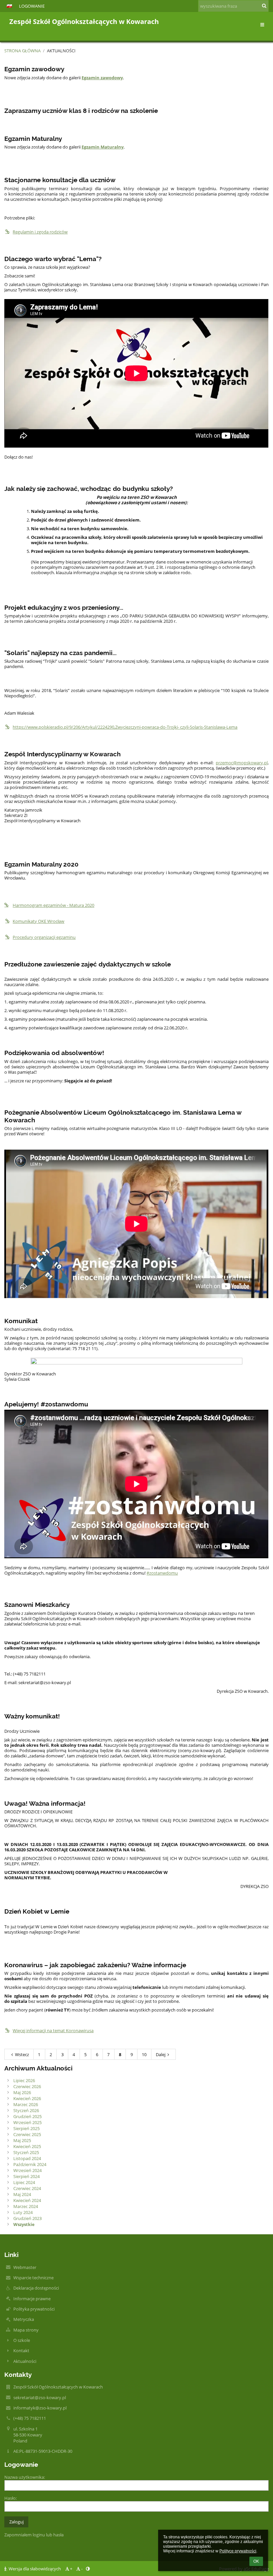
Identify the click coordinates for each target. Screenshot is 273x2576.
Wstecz (22, 2054)
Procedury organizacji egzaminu (44, 937)
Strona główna (22, 51)
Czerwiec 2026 (27, 2086)
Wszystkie (24, 2224)
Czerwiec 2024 (27, 2188)
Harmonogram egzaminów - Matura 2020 (53, 905)
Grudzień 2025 (27, 2116)
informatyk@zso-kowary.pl (40, 2408)
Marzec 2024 (26, 2206)
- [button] (82, 2569)
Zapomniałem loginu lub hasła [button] (34, 2535)
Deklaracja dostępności (36, 2288)
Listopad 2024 (27, 2158)
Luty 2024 (23, 2212)
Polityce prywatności (238, 2551)
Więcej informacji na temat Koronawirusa (53, 2030)
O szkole (22, 2340)
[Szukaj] (264, 6)
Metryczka (24, 2319)
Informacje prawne (32, 2299)
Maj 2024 (22, 2194)
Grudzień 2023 (27, 2218)
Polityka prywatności (34, 2309)
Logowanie (32, 6)
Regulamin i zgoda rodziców (40, 232)
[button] (9, 6)
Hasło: (10, 2498)
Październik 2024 (30, 2164)
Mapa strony (26, 2330)
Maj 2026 (22, 2092)
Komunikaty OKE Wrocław (38, 921)
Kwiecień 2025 (27, 2146)
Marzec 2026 (26, 2104)
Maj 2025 (22, 2140)
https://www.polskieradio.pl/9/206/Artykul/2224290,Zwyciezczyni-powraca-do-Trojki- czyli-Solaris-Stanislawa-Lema (125, 727)
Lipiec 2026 (24, 2080)
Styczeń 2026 (26, 2110)
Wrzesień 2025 (27, 2122)
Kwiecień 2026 (27, 2098)
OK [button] (256, 2561)
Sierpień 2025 (26, 2128)
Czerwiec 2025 (27, 2134)
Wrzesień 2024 (27, 2170)
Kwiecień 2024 (27, 2200)
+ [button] (71, 2569)
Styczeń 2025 (26, 2152)
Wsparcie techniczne (33, 2278)
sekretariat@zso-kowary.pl (40, 2397)
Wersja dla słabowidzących (35, 2569)
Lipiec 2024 (24, 2182)
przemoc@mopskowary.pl (242, 763)
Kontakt (21, 2351)
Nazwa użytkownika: (25, 2477)
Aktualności (61, 51)
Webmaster (25, 2267)
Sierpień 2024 (26, 2176)
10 (144, 2054)
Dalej (161, 2054)
